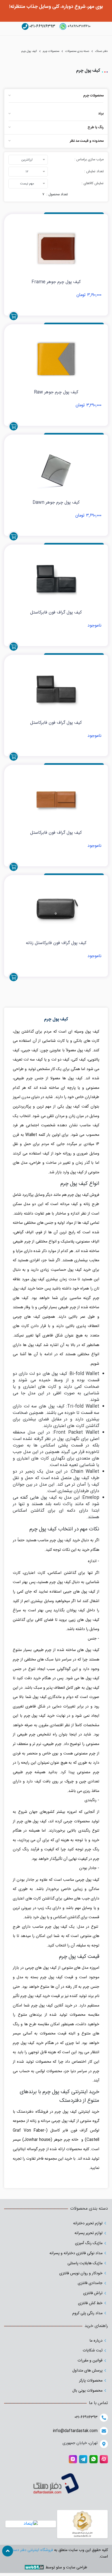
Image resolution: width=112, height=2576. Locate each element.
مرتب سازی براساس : (89, 160)
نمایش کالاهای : (93, 183)
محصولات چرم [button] (93, 96)
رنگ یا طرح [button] (96, 128)
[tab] (56, 96)
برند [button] (101, 114)
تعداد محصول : (57, 195)
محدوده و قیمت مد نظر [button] (87, 141)
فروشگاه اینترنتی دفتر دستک (31, 2550)
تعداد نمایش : (94, 172)
